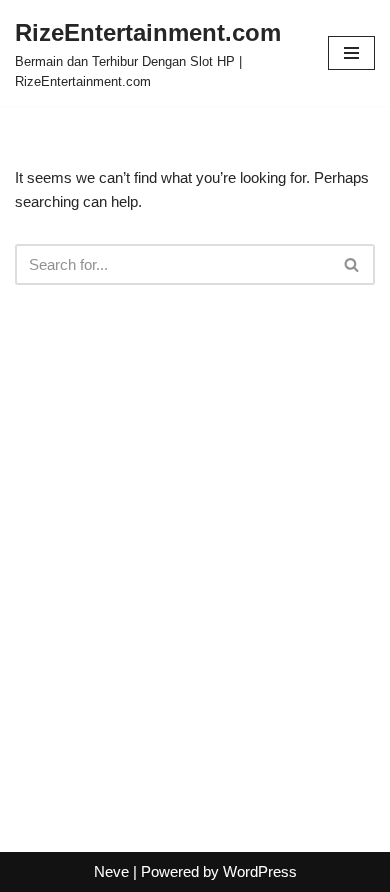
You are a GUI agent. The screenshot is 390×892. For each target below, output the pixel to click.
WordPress (260, 871)
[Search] (352, 264)
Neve (111, 871)
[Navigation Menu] (351, 53)
